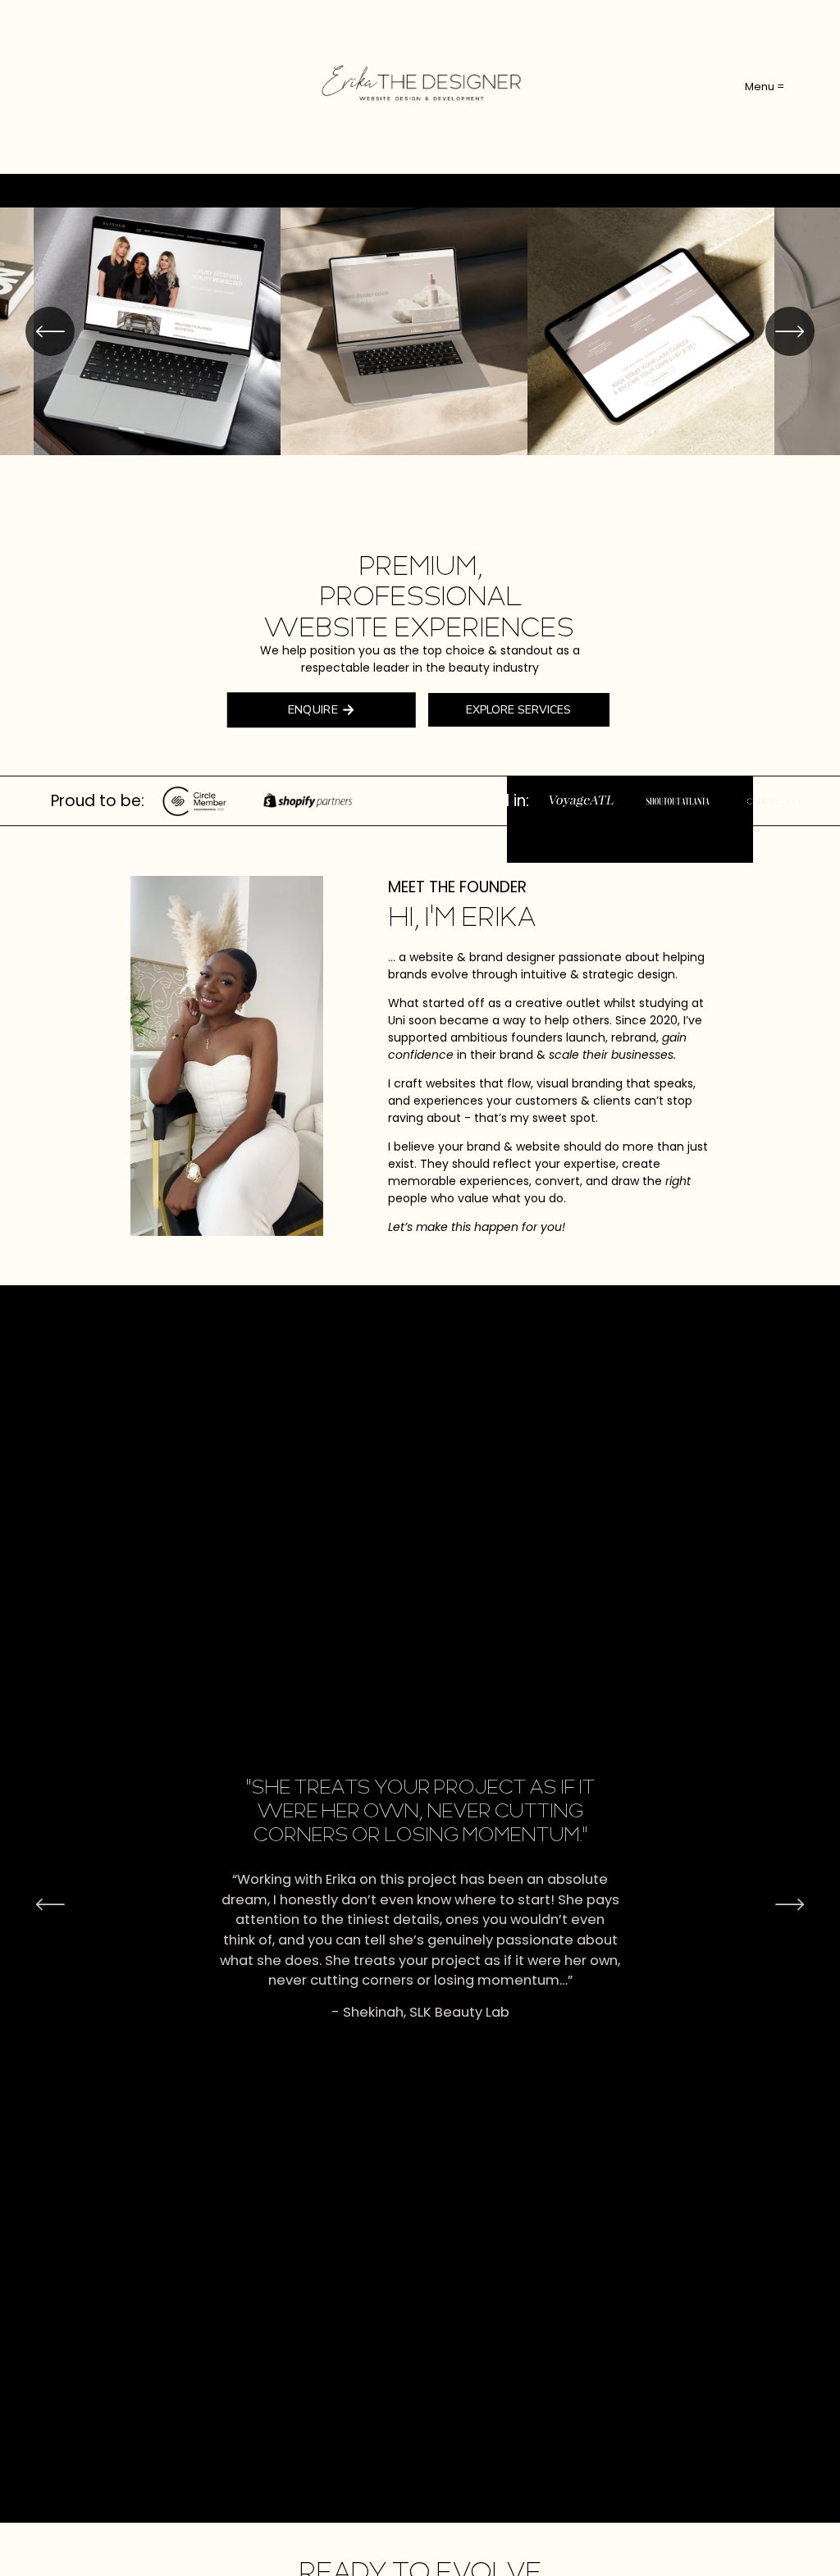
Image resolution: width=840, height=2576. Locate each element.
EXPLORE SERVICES (518, 710)
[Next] (790, 331)
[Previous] (50, 331)
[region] (420, 331)
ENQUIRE (313, 710)
